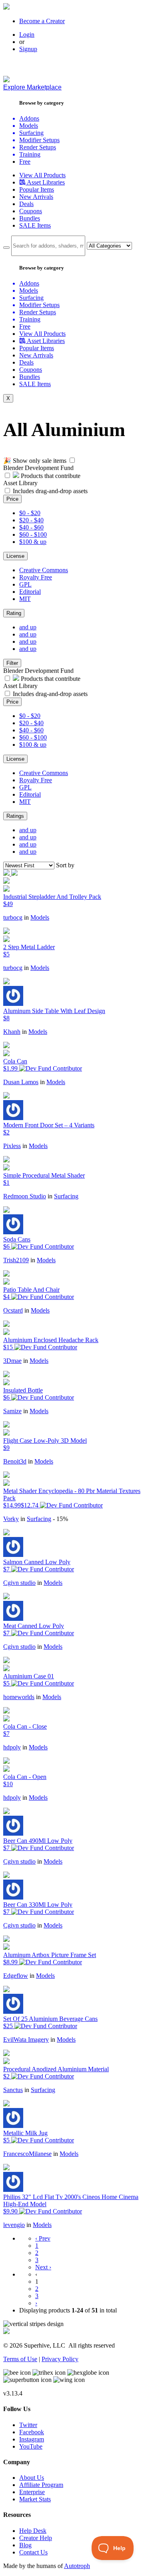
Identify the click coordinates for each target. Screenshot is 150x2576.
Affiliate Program (41, 2485)
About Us (32, 2478)
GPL (25, 584)
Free (25, 162)
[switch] (72, 460)
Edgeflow (16, 1976)
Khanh (12, 1032)
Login (27, 35)
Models (40, 917)
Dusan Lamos (21, 1082)
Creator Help (36, 2538)
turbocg (13, 917)
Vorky (11, 1519)
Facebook (32, 2432)
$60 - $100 (33, 534)
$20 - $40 (31, 520)
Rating (14, 613)
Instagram (32, 2439)
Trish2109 (16, 1260)
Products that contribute (50, 476)
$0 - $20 (30, 513)
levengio (14, 2225)
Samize (12, 1411)
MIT (25, 599)
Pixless (12, 1146)
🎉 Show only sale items (35, 461)
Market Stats (35, 2499)
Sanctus (13, 2090)
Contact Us (33, 2552)
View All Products (42, 175)
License (15, 556)
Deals (26, 204)
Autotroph (77, 2566)
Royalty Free (36, 577)
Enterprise (32, 2492)
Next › (43, 2267)
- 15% (60, 1519)
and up (28, 627)
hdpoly (12, 1747)
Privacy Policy (60, 2359)
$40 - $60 (31, 527)
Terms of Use (20, 2359)
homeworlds (19, 1697)
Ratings (15, 816)
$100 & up (33, 542)
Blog (25, 2545)
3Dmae (12, 1361)
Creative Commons (44, 570)
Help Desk (33, 2531)
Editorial (30, 592)
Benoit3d (15, 1461)
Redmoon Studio (25, 1196)
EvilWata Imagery (26, 2040)
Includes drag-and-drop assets (50, 491)
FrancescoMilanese (27, 2154)
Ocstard (13, 1310)
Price (12, 499)
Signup (28, 49)
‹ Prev (43, 2238)
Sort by (65, 865)
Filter (12, 663)
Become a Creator (42, 21)
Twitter (28, 2425)
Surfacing (66, 1196)
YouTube (31, 2446)
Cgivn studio (19, 1583)
